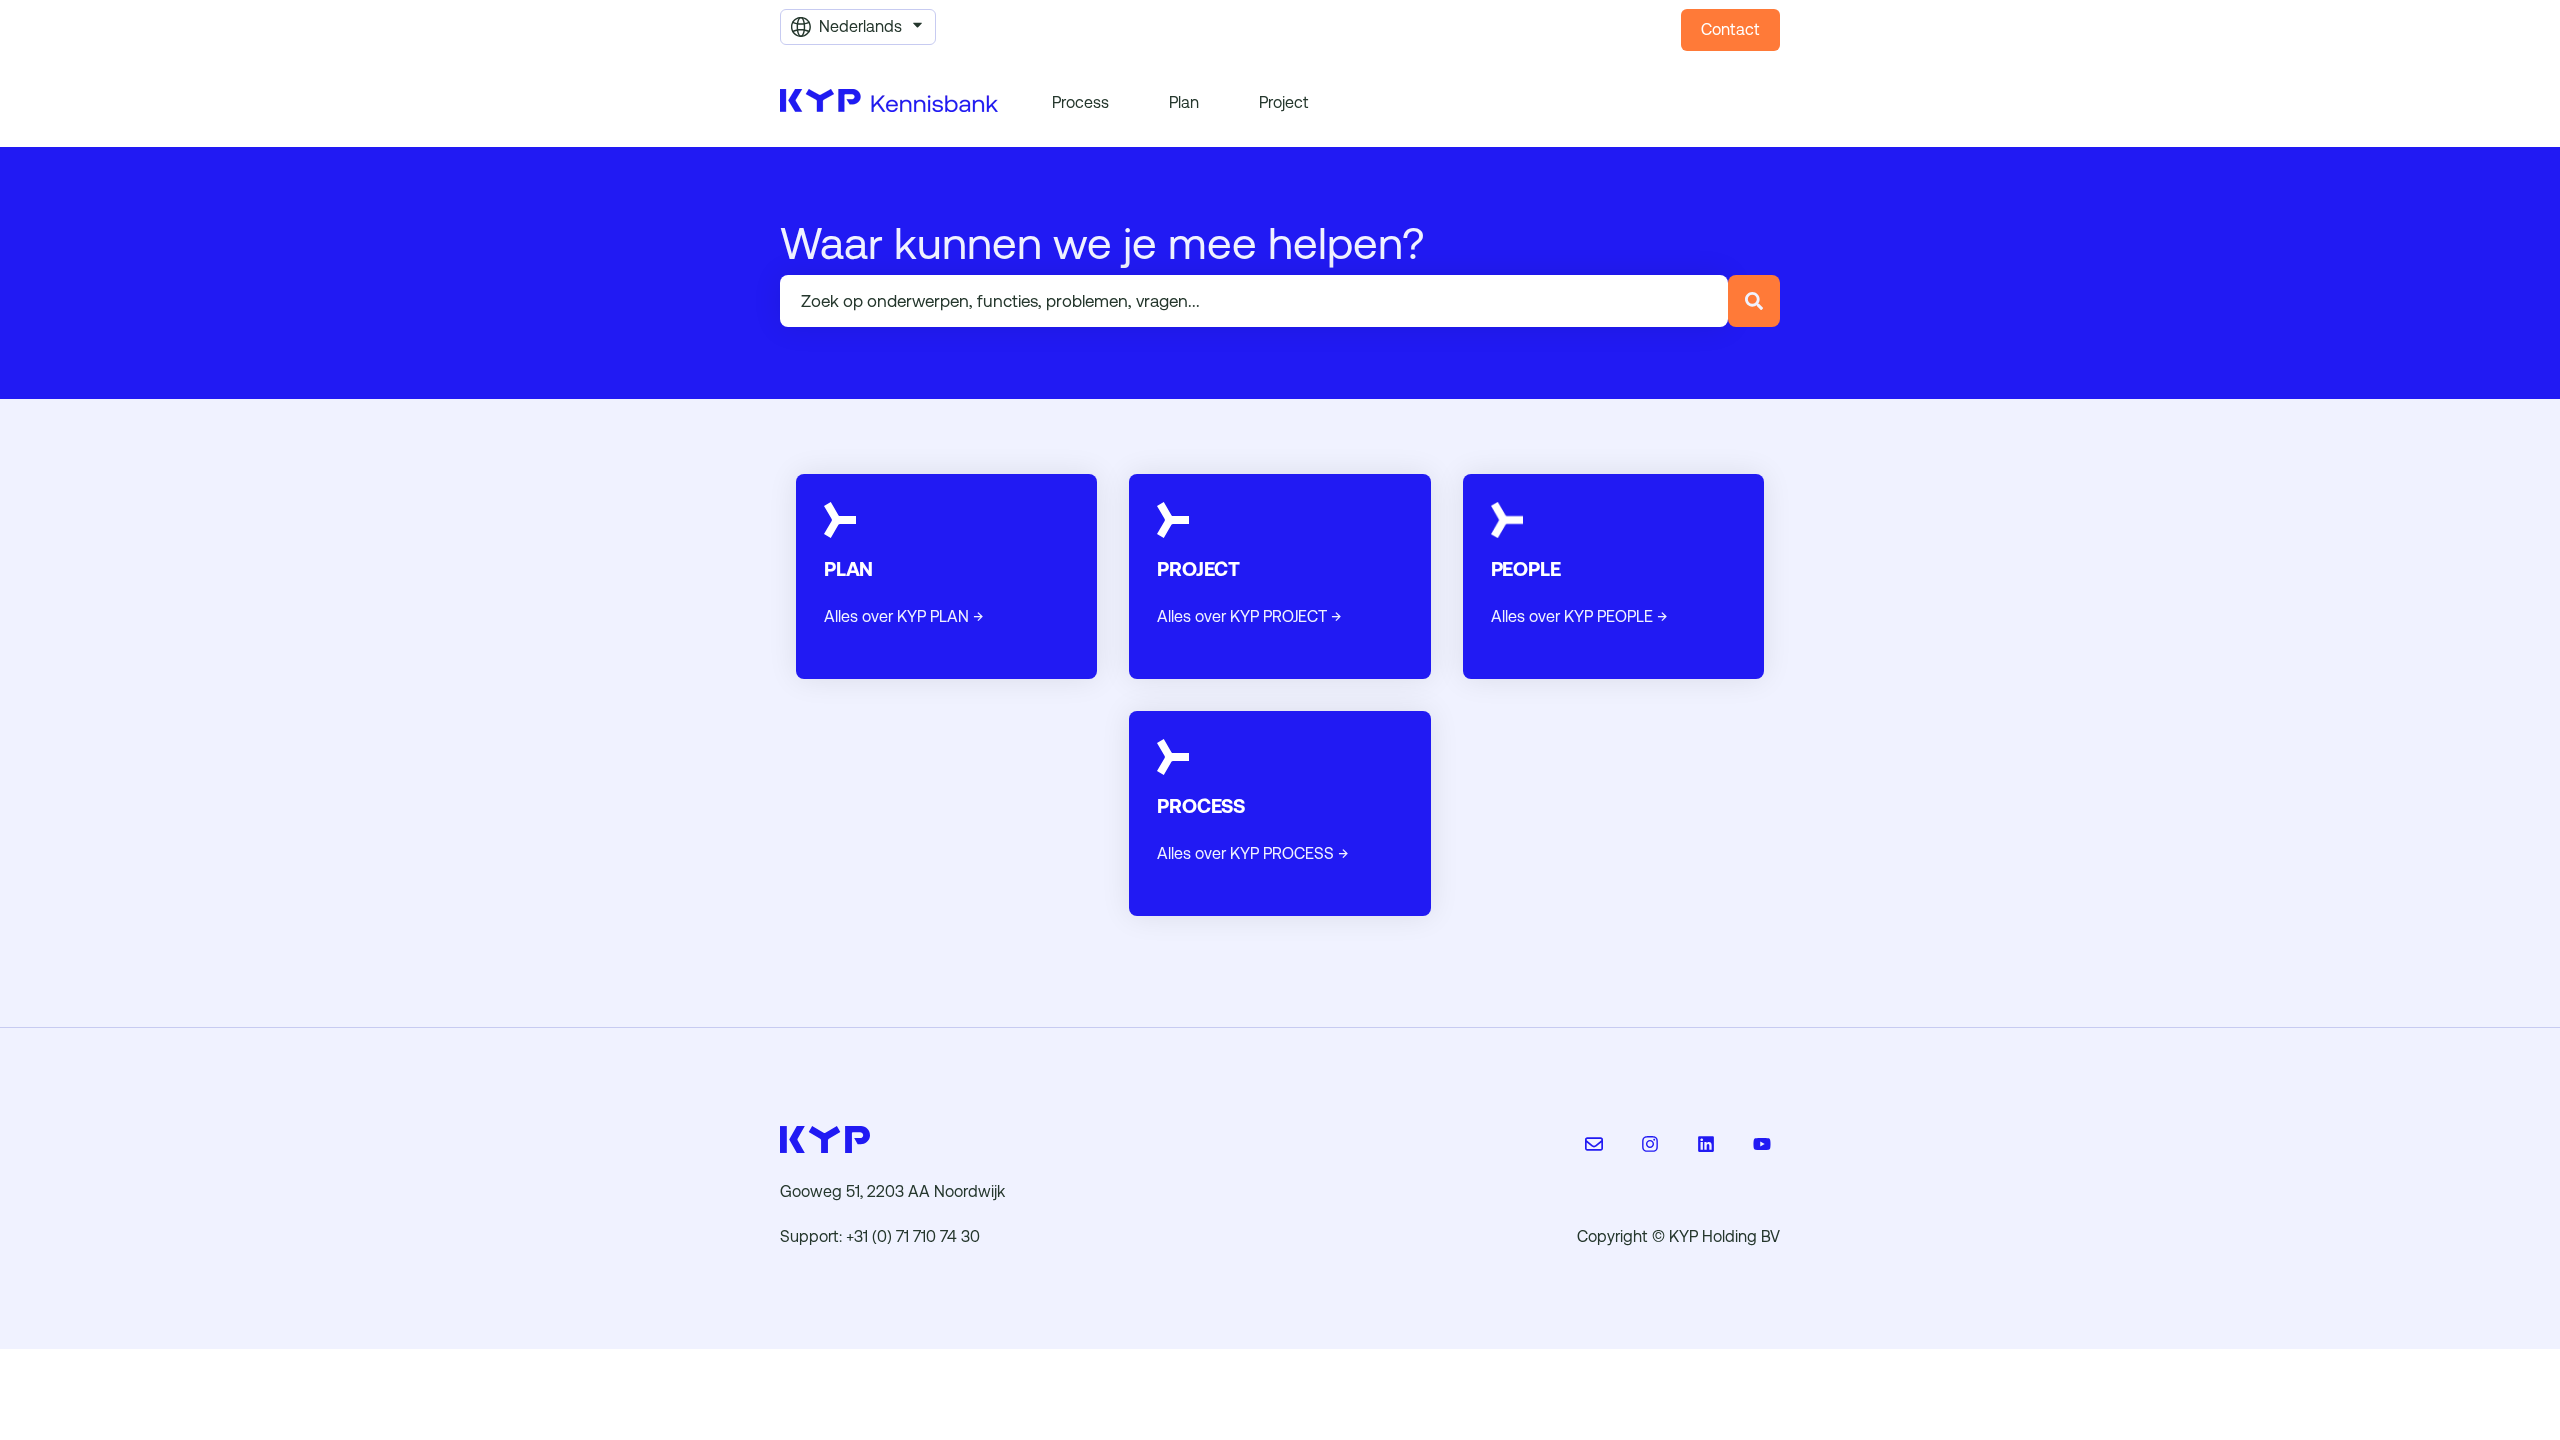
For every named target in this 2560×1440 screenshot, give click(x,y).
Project (1284, 102)
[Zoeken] (1754, 301)
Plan (1184, 102)
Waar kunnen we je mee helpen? (1102, 244)
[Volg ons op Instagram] (1650, 1144)
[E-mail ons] (1594, 1144)
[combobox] (1254, 301)
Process (1080, 102)
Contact (1730, 29)
